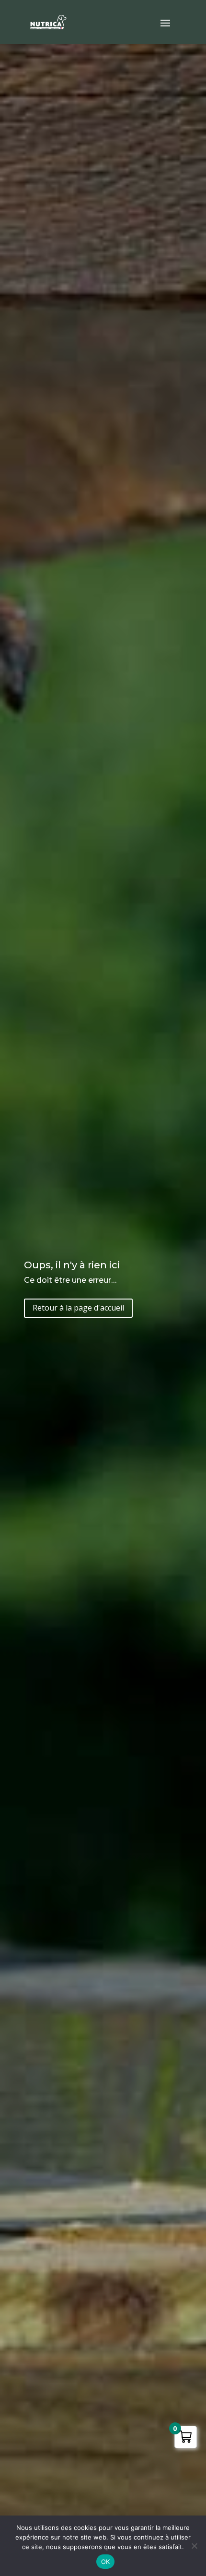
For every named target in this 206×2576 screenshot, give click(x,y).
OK (106, 2562)
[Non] (194, 2546)
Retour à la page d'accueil (78, 1308)
